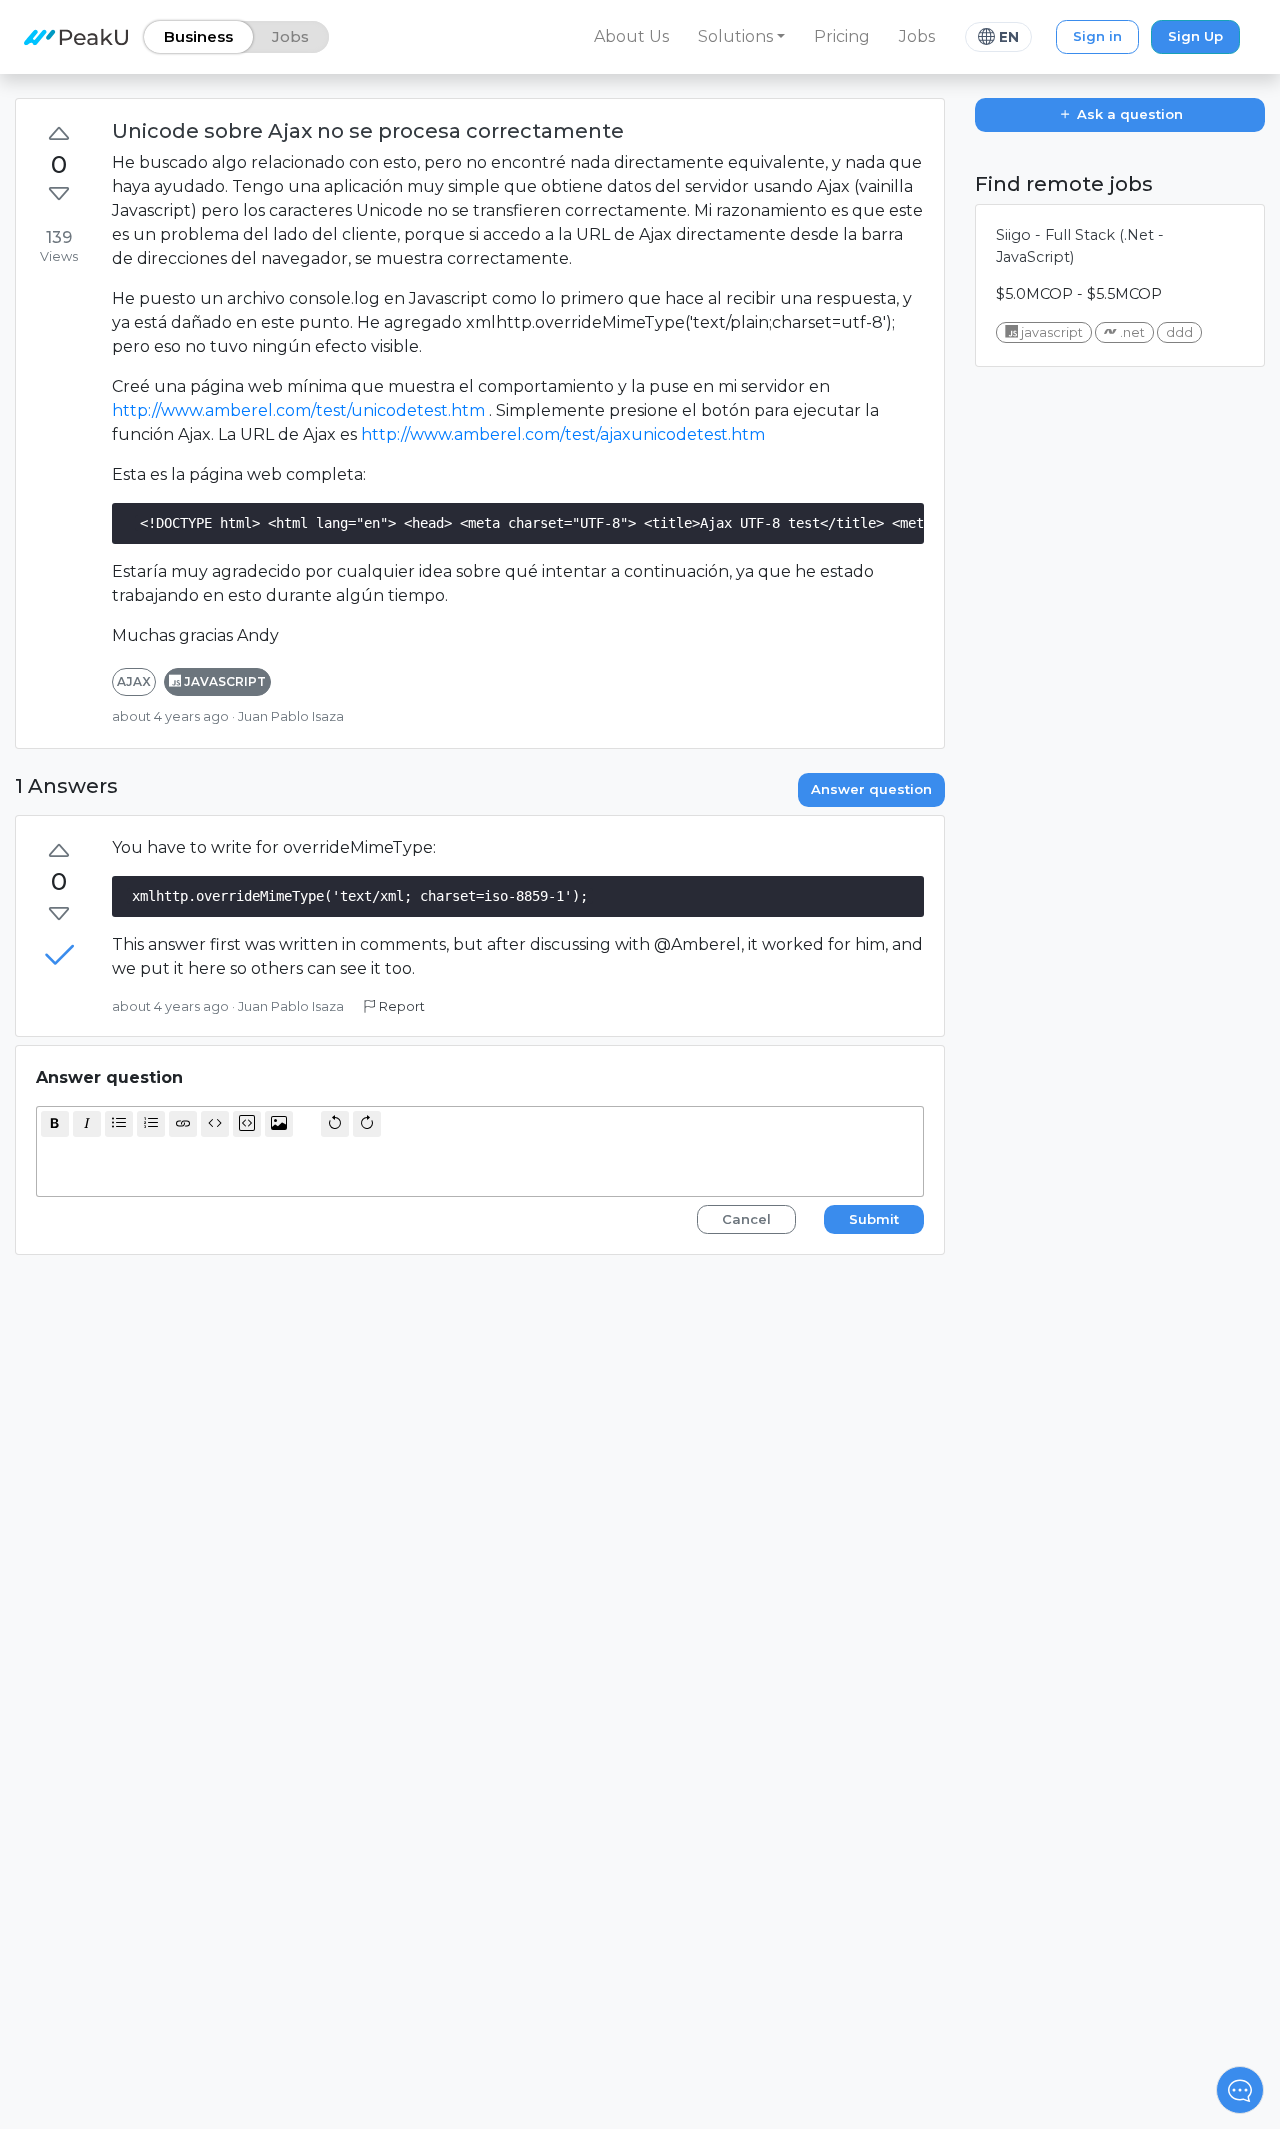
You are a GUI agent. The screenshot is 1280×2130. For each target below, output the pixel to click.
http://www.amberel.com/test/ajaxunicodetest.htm (563, 434)
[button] (742, 37)
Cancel (746, 1219)
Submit (874, 1219)
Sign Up (1195, 36)
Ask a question (1128, 114)
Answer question (871, 789)
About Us (631, 36)
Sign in (1097, 36)
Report (400, 1006)
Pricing (842, 36)
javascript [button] (223, 681)
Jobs (917, 36)
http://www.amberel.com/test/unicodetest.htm (298, 410)
